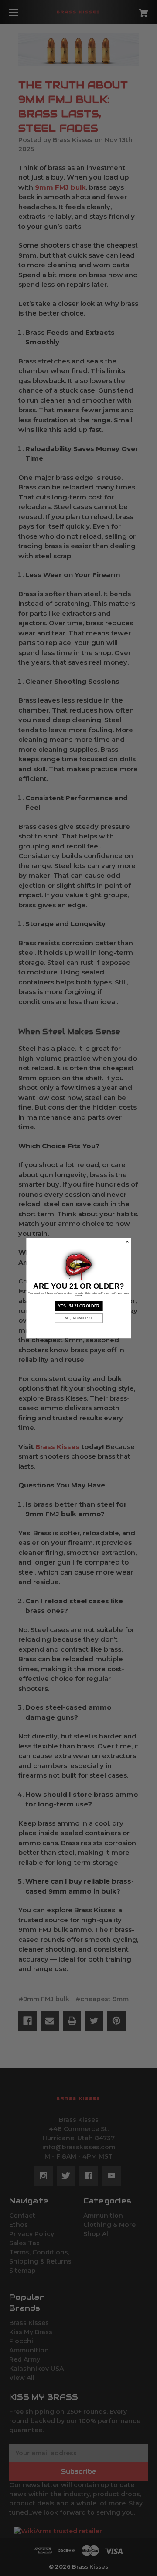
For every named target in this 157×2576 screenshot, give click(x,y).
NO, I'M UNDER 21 (78, 1318)
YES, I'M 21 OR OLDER (78, 1306)
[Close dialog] (127, 1242)
